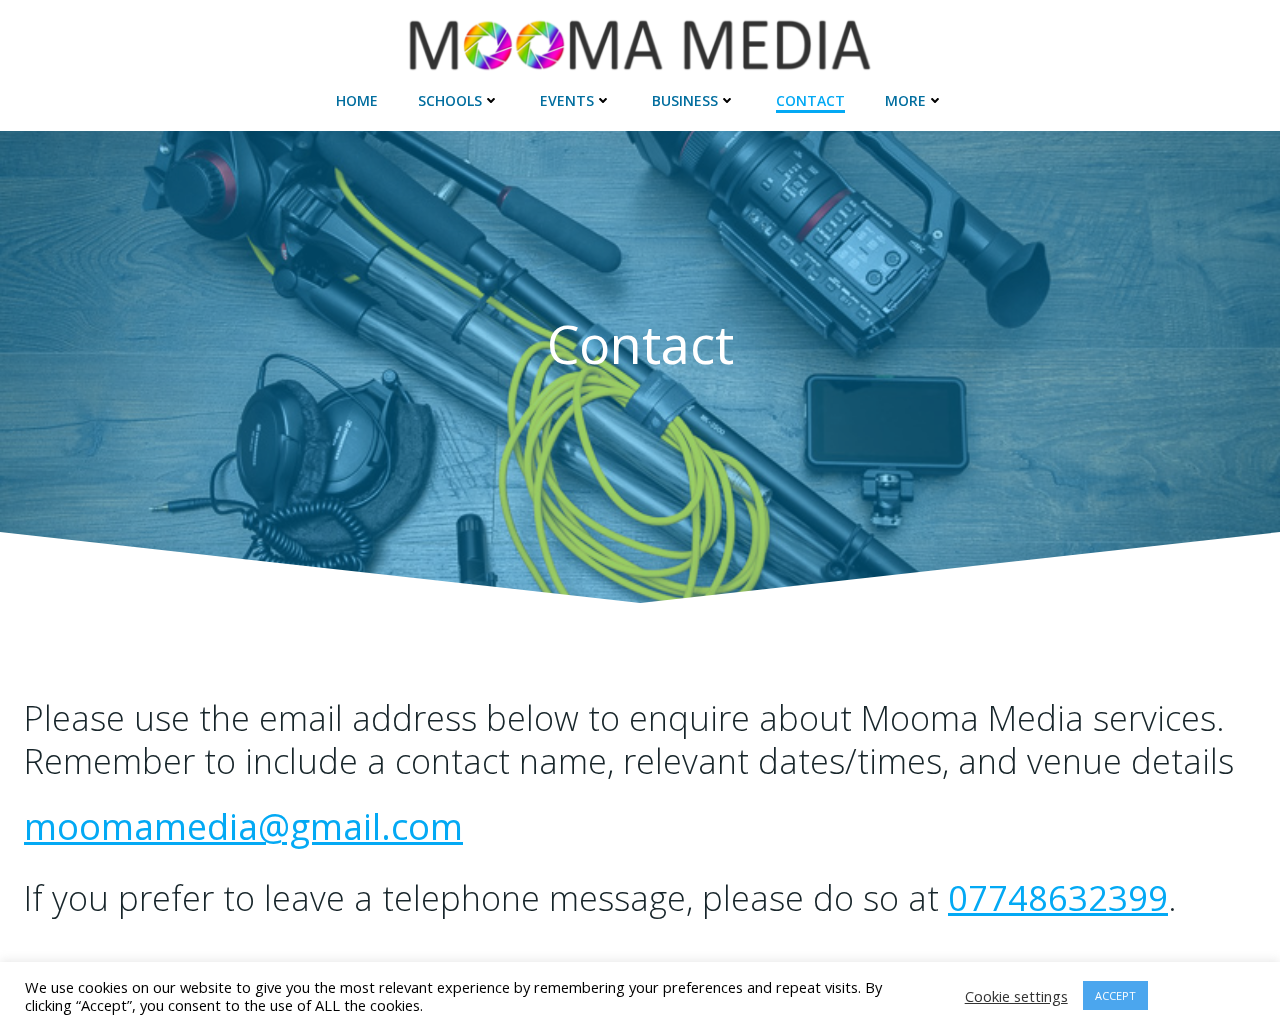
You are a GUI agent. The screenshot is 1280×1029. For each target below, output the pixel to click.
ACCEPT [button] (1115, 995)
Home (357, 100)
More (905, 100)
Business (685, 100)
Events (567, 100)
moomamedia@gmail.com (243, 826)
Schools (450, 100)
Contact (810, 100)
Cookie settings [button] (1016, 996)
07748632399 (1058, 897)
